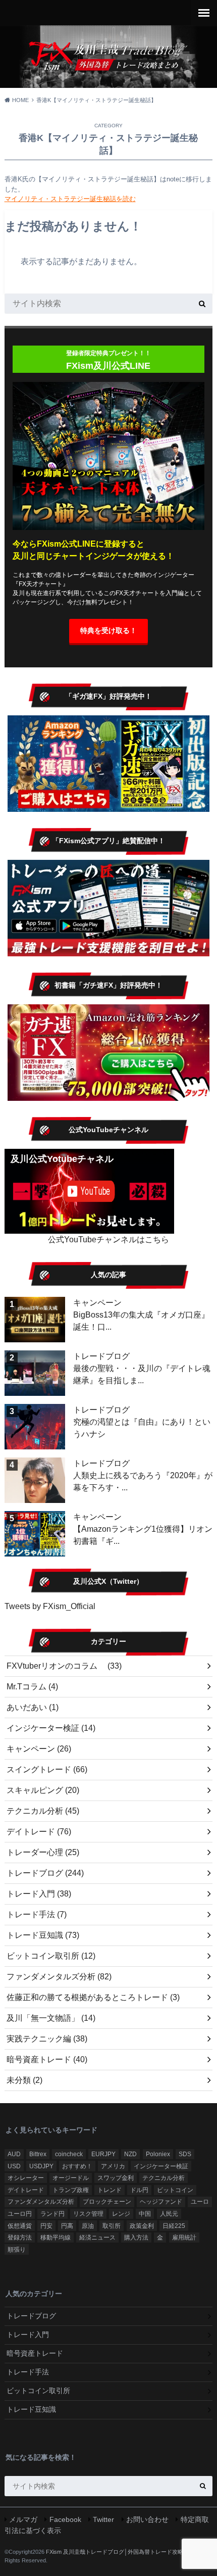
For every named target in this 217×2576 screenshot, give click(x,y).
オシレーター (26, 2178)
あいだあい (33, 1707)
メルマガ (23, 2519)
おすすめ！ (77, 2166)
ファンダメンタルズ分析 (59, 1977)
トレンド (110, 2190)
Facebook (65, 2519)
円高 (67, 2226)
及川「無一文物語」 (51, 2018)
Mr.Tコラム (32, 1687)
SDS (185, 2154)
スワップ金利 (116, 2178)
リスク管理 (88, 2214)
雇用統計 (184, 2238)
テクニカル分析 (43, 1811)
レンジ (121, 2214)
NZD (130, 2154)
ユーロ (200, 2202)
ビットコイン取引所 (51, 1956)
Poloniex (158, 2154)
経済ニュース (97, 2238)
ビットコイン (175, 2190)
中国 (145, 2214)
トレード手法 (37, 1914)
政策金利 (142, 2226)
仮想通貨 (20, 2226)
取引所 (112, 2226)
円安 (46, 2226)
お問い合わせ (147, 2519)
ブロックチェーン (107, 2202)
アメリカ (113, 2166)
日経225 (174, 2226)
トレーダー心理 (43, 1852)
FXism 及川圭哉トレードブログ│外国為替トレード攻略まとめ (123, 2552)
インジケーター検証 (51, 1728)
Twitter (103, 2519)
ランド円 (52, 2214)
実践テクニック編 (47, 2039)
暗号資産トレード (47, 2059)
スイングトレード (47, 1769)
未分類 (24, 2080)
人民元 (169, 2214)
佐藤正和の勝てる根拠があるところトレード (93, 1997)
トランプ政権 (71, 2190)
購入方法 (136, 2238)
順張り (17, 2250)
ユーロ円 (20, 2214)
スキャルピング (43, 1790)
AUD (14, 2154)
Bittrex (38, 2154)
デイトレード (39, 1832)
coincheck (69, 2154)
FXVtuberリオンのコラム (64, 1666)
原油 (88, 2226)
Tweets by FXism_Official (50, 1606)
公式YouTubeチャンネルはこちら (108, 1240)
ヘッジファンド (161, 2202)
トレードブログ (101, 1356)
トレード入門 (39, 1894)
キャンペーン (97, 1303)
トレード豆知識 (43, 1935)
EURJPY (103, 2154)
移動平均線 (56, 2238)
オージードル (71, 2178)
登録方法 (20, 2238)
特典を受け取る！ (108, 630)
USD (14, 2166)
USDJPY (41, 2166)
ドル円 (139, 2190)
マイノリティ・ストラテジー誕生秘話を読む (70, 199)
